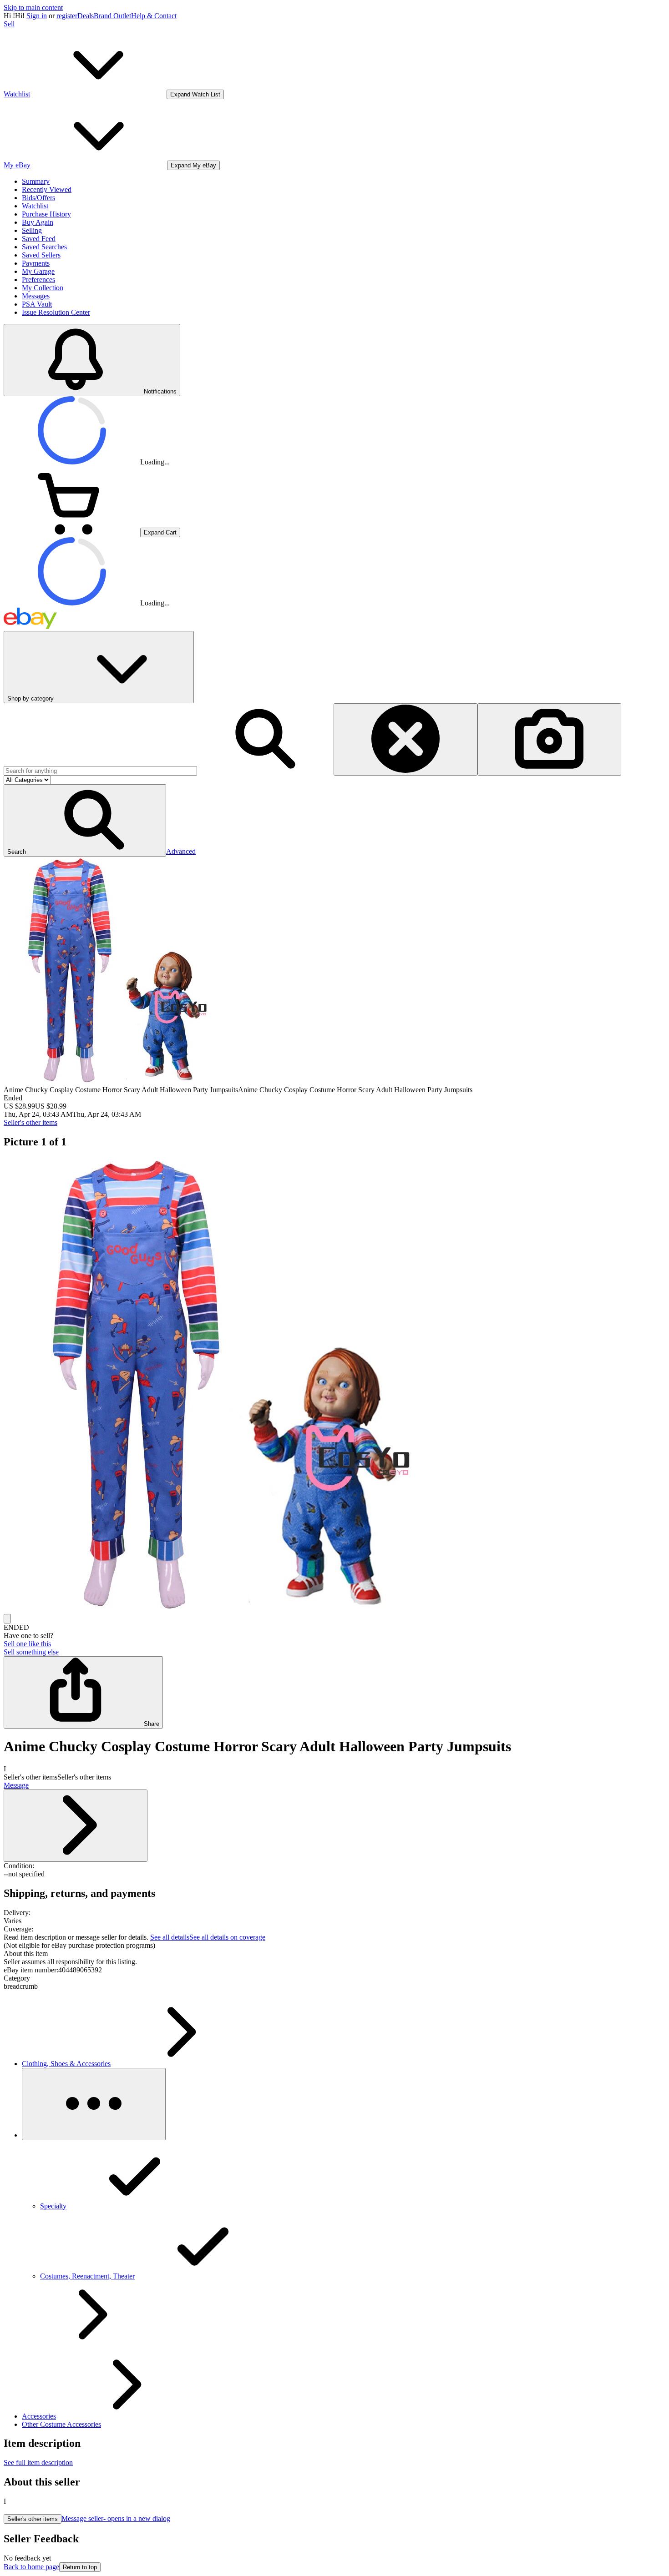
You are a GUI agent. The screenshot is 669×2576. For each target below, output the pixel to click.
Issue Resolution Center (56, 312)
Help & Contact (154, 16)
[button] (85, 820)
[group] (334, 1386)
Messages (36, 296)
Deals (86, 16)
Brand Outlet (112, 16)
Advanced (181, 851)
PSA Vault (37, 304)
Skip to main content (33, 8)
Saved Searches (44, 247)
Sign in (37, 16)
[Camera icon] (549, 739)
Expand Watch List (195, 94)
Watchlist (35, 206)
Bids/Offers (38, 198)
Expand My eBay (193, 165)
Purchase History (46, 214)
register (67, 16)
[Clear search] (405, 739)
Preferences (38, 280)
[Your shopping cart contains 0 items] (72, 532)
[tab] (334, 1954)
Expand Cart (160, 532)
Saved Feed (39, 239)
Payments (36, 263)
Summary (36, 181)
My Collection (43, 288)
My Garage (38, 271)
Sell (9, 24)
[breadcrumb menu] (94, 2104)
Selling (32, 230)
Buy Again (38, 222)
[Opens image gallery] (7, 1619)
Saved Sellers (41, 255)
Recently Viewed (47, 189)
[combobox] (100, 771)
